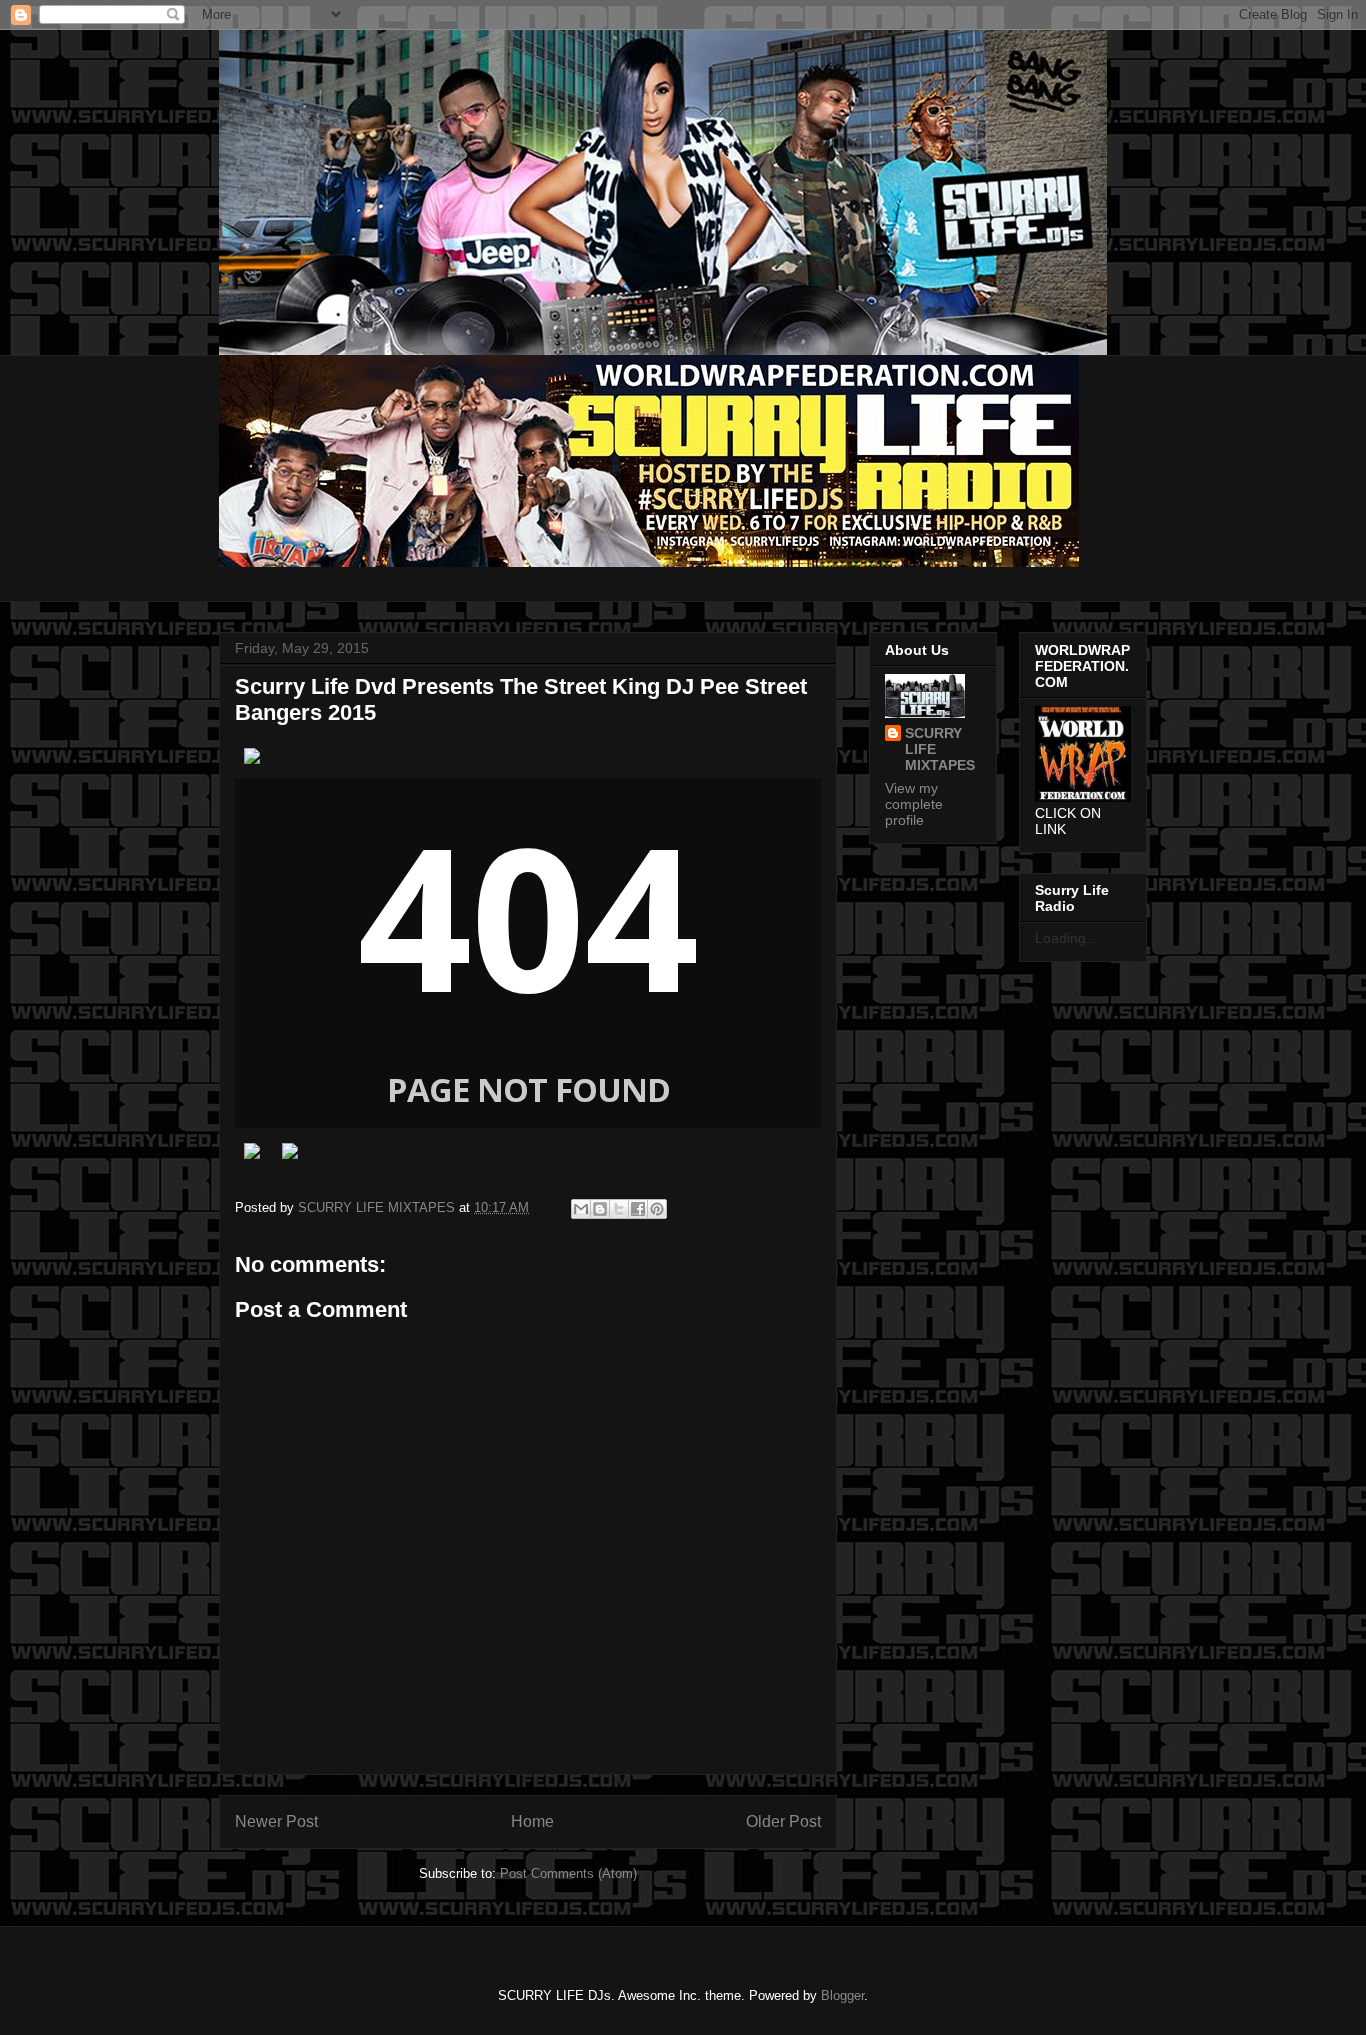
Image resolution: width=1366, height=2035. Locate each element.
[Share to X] (619, 1209)
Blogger (842, 1995)
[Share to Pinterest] (657, 1209)
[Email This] (581, 1209)
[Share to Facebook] (638, 1209)
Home (532, 1821)
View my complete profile (914, 804)
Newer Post (276, 1821)
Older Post (783, 1821)
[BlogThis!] (600, 1209)
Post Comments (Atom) (568, 1873)
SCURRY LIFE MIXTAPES (940, 749)
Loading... (1066, 938)
